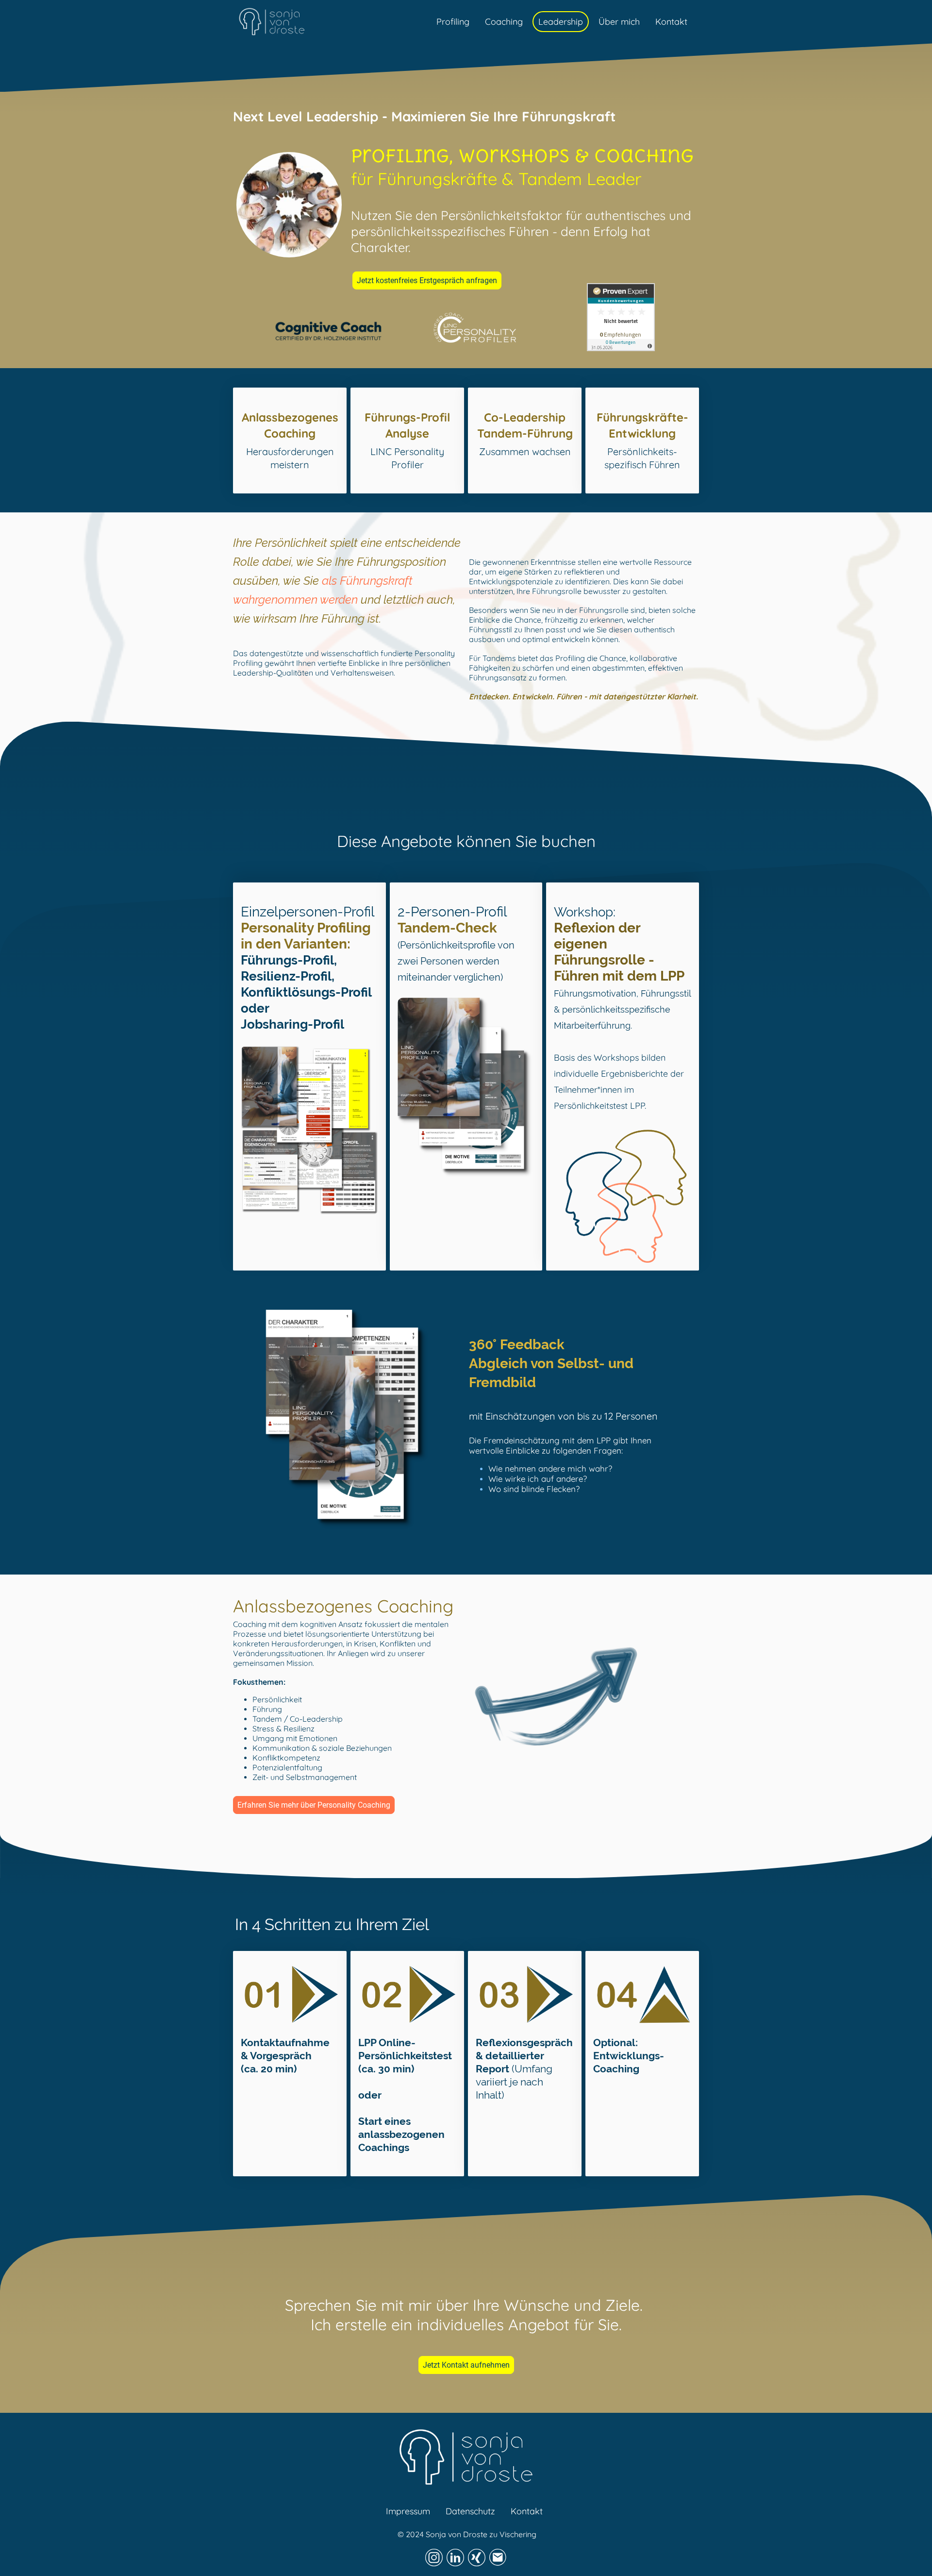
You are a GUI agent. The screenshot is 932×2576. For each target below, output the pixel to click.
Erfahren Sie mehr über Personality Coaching (314, 1805)
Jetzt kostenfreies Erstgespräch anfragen (427, 280)
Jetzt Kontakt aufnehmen (466, 2365)
